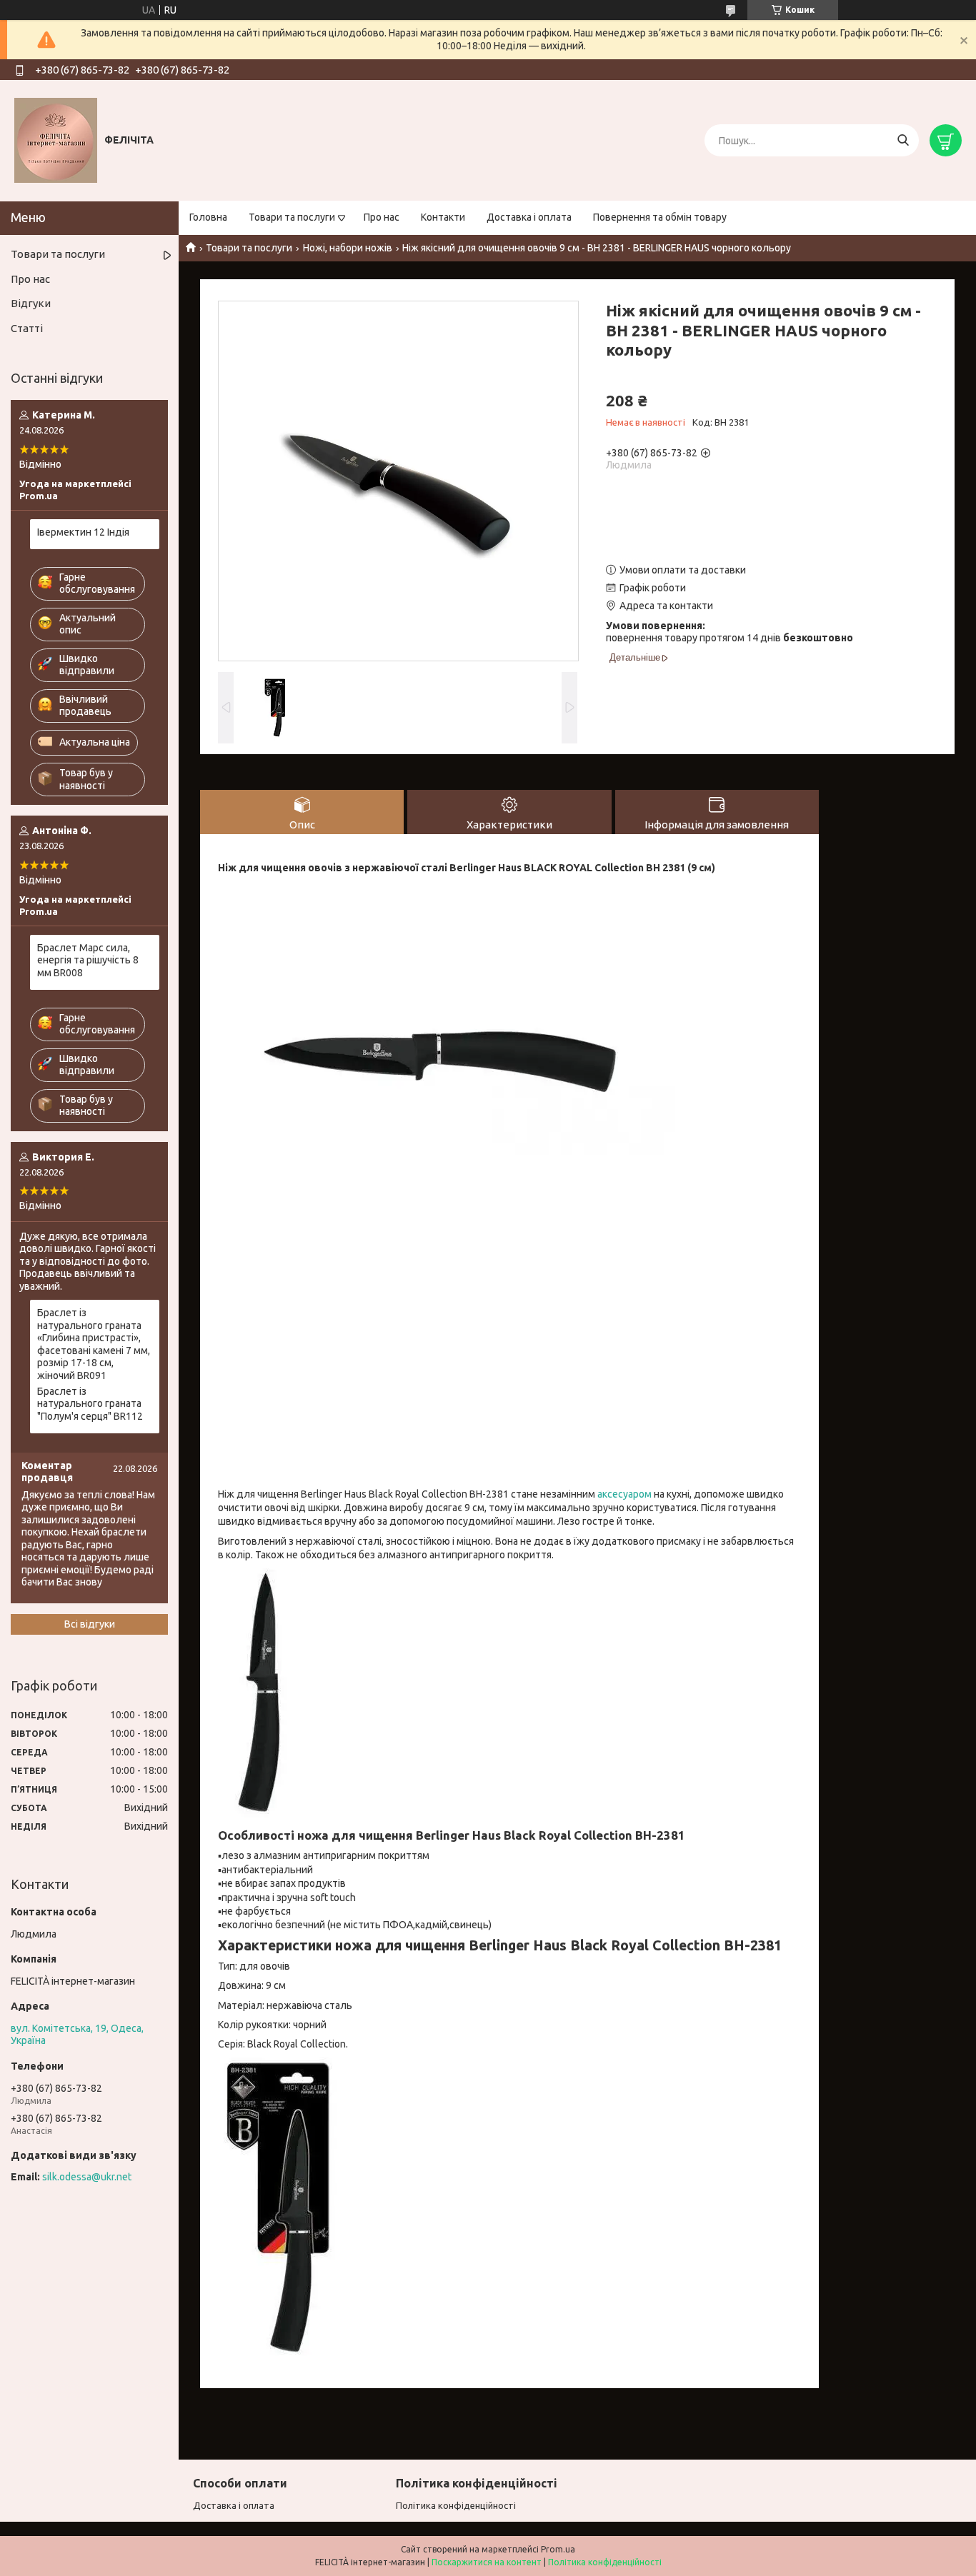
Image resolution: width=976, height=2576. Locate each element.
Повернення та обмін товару (660, 217)
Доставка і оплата (529, 217)
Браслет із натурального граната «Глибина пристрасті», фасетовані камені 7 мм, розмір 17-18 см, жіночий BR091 (94, 1344)
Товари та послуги (292, 217)
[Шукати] (903, 140)
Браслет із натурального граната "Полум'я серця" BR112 (90, 1404)
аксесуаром (624, 1494)
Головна (208, 217)
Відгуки (31, 303)
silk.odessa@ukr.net (87, 2177)
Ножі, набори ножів (348, 248)
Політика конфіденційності (456, 2505)
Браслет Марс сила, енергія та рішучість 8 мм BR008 (88, 960)
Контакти (443, 217)
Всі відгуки (90, 1624)
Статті (27, 328)
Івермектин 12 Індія (83, 532)
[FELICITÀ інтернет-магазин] (56, 140)
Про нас (382, 217)
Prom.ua (558, 2549)
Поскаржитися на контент (487, 2562)
